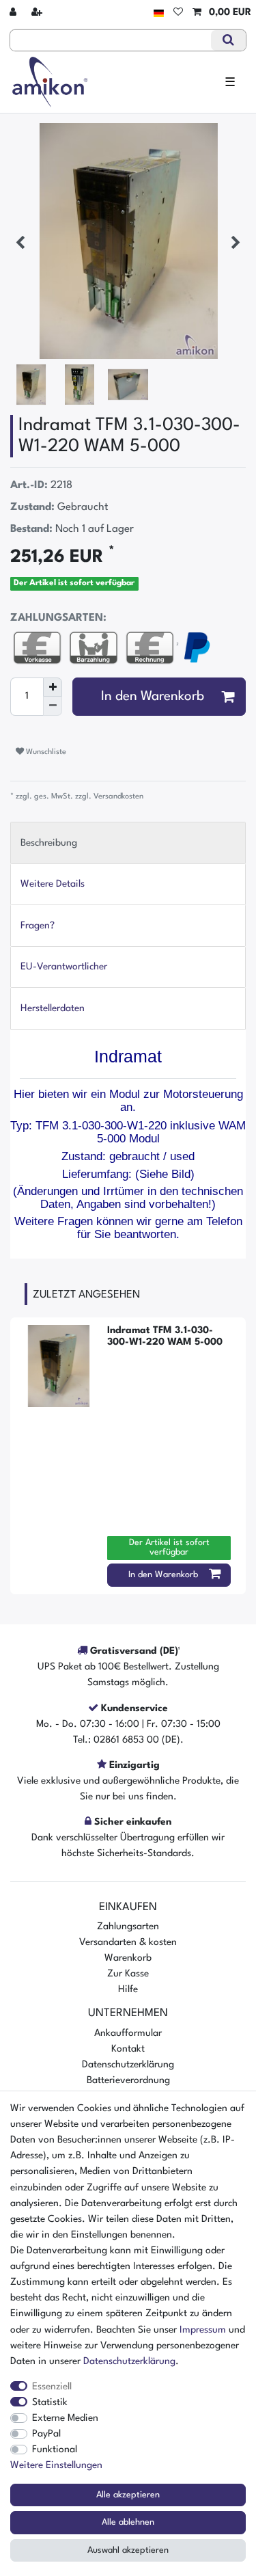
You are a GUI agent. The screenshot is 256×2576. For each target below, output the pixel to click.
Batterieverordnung (128, 2080)
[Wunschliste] (178, 13)
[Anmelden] (14, 13)
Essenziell (52, 2387)
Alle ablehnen (128, 2522)
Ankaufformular (128, 2033)
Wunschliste (45, 752)
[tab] (128, 843)
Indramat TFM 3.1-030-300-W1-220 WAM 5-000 (165, 1336)
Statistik (50, 2402)
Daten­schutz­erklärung (129, 2361)
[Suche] (228, 40)
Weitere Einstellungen (56, 2465)
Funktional (55, 2450)
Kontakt (128, 2049)
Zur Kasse (128, 1974)
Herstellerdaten (53, 1008)
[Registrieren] (38, 13)
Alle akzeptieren (128, 2495)
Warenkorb (128, 1958)
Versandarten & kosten (128, 1942)
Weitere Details (53, 884)
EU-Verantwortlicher (64, 967)
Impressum (203, 2330)
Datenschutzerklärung (128, 2065)
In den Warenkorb (153, 697)
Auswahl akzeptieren (128, 2550)
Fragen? (38, 926)
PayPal (46, 2434)
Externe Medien (65, 2418)
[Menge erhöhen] (53, 687)
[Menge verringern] (53, 706)
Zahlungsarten (128, 1927)
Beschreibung (49, 843)
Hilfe (128, 1989)
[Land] (159, 13)
